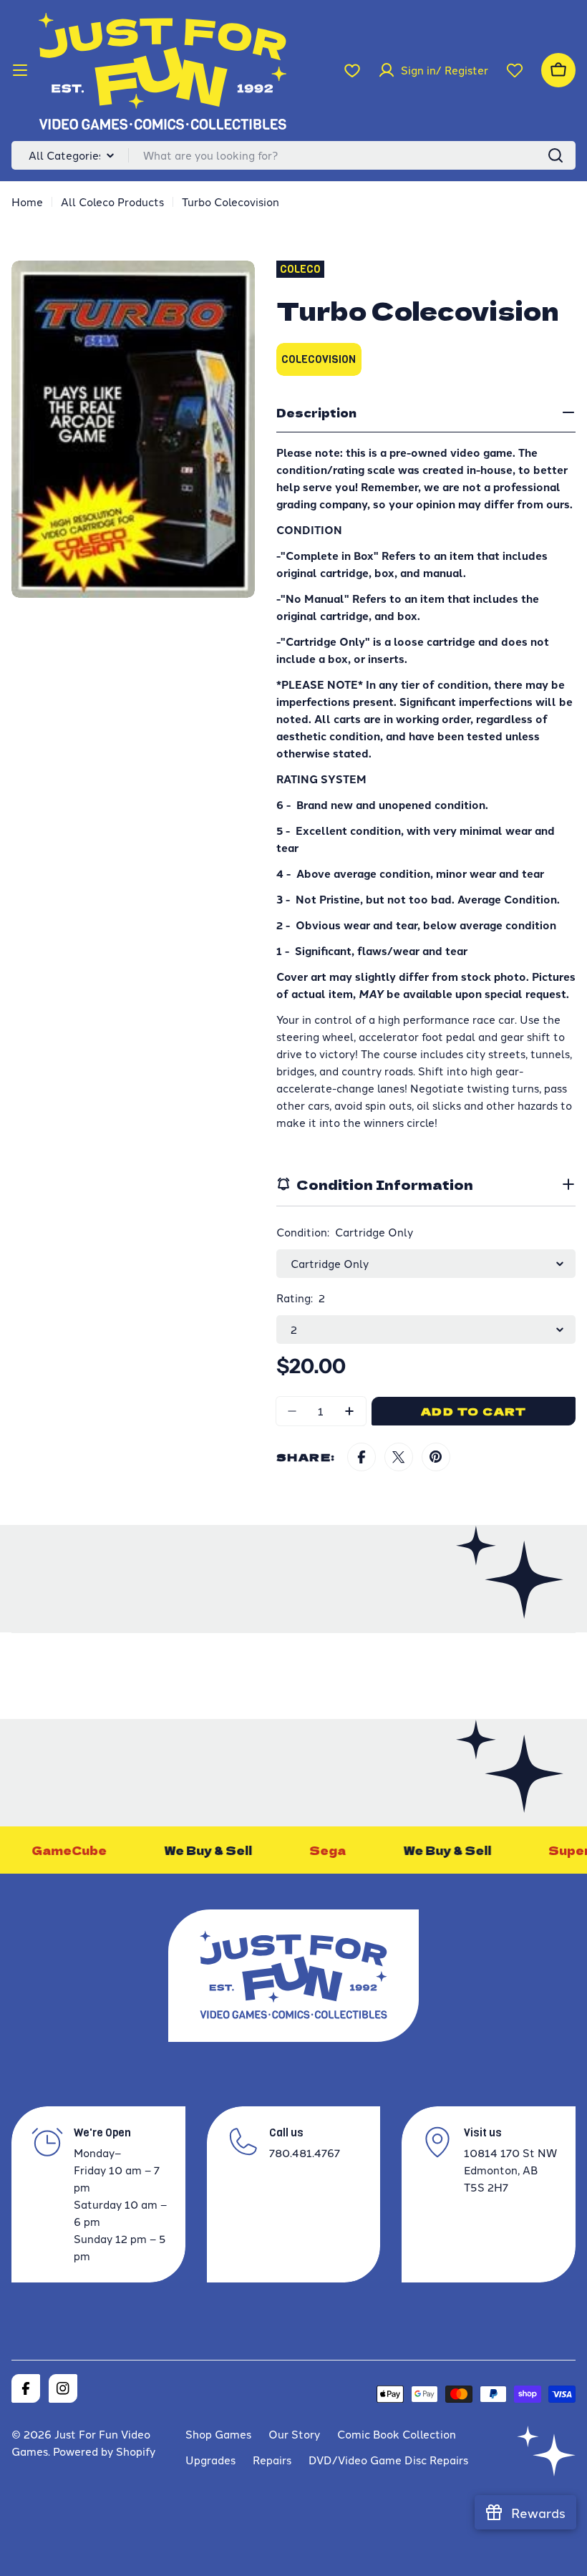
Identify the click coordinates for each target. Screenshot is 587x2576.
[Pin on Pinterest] (436, 1457)
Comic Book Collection (397, 2434)
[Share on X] (399, 1457)
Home (27, 202)
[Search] (556, 155)
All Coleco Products (112, 202)
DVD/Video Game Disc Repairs (388, 2460)
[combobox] (293, 155)
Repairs (272, 2460)
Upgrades (210, 2460)
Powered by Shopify (104, 2451)
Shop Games (218, 2434)
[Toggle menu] (20, 70)
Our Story (294, 2434)
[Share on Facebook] (362, 1457)
